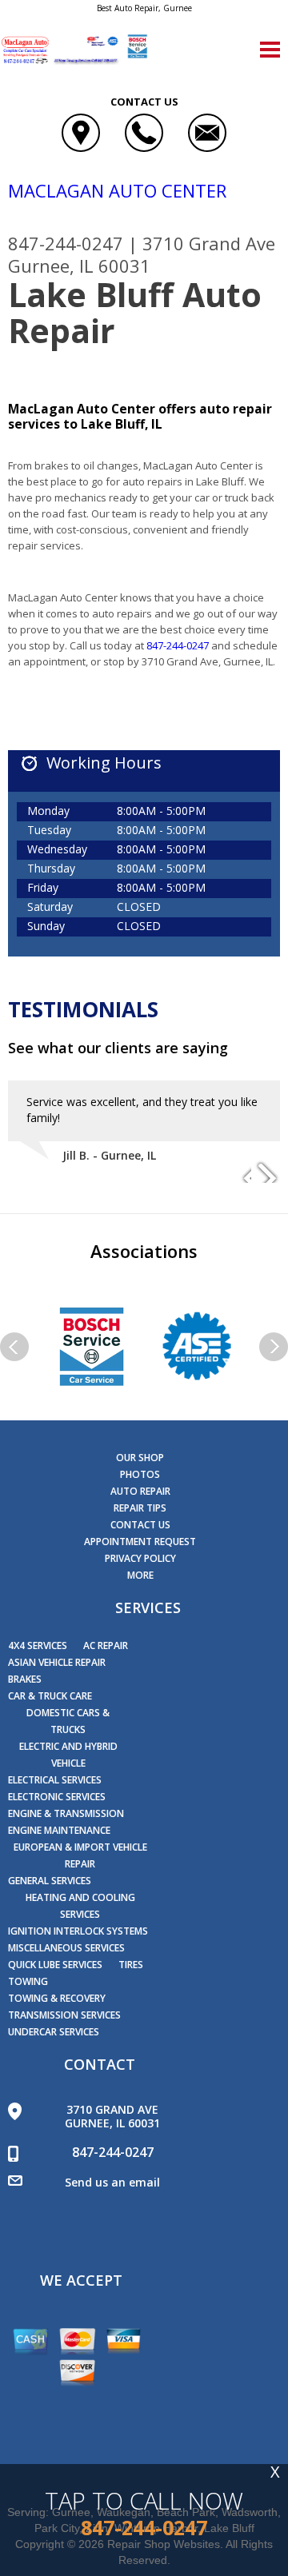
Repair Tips (140, 1508)
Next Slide (267, 1171)
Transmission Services (64, 2015)
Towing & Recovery (57, 1998)
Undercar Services (54, 2032)
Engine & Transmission (66, 1813)
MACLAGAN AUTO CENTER (117, 190)
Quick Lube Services (55, 1965)
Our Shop (140, 1458)
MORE (140, 1575)
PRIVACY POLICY (140, 1558)
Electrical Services (55, 1780)
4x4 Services (38, 1645)
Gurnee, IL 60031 (79, 266)
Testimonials (83, 1009)
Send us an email (112, 2182)
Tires (131, 1965)
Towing (28, 1981)
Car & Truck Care (50, 1696)
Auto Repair (140, 1491)
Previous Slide (238, 1171)
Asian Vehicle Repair (57, 1662)
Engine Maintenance (59, 1830)
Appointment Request (140, 1542)
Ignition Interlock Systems (78, 1931)
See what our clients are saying (118, 1048)
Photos (140, 1474)
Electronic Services (57, 1797)
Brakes (25, 1679)
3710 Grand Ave (209, 243)
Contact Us (140, 1525)
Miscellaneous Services (66, 1948)
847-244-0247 (66, 243)
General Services (50, 1881)
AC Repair (106, 1645)
